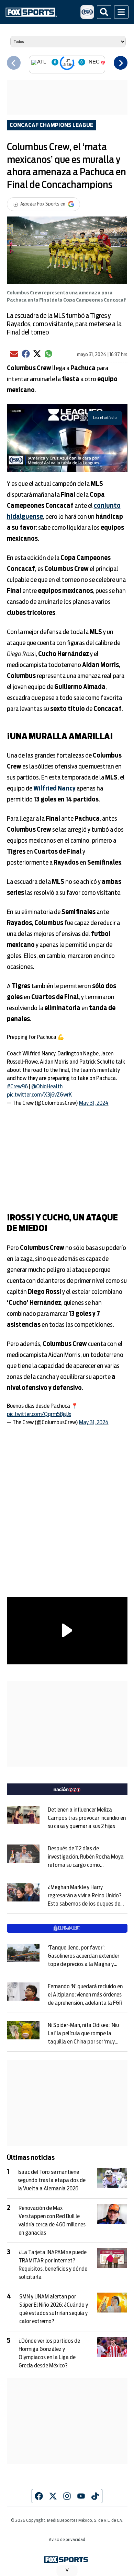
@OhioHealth (47, 1087)
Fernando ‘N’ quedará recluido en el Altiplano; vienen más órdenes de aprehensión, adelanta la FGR (85, 1995)
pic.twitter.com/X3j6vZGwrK (39, 1095)
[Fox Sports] (31, 12)
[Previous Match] (14, 63)
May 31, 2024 (94, 1103)
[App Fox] (87, 12)
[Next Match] (121, 63)
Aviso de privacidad (67, 2540)
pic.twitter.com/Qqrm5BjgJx (39, 1414)
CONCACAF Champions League (51, 125)
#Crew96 (17, 1087)
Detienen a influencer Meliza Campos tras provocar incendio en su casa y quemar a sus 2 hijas (87, 1818)
